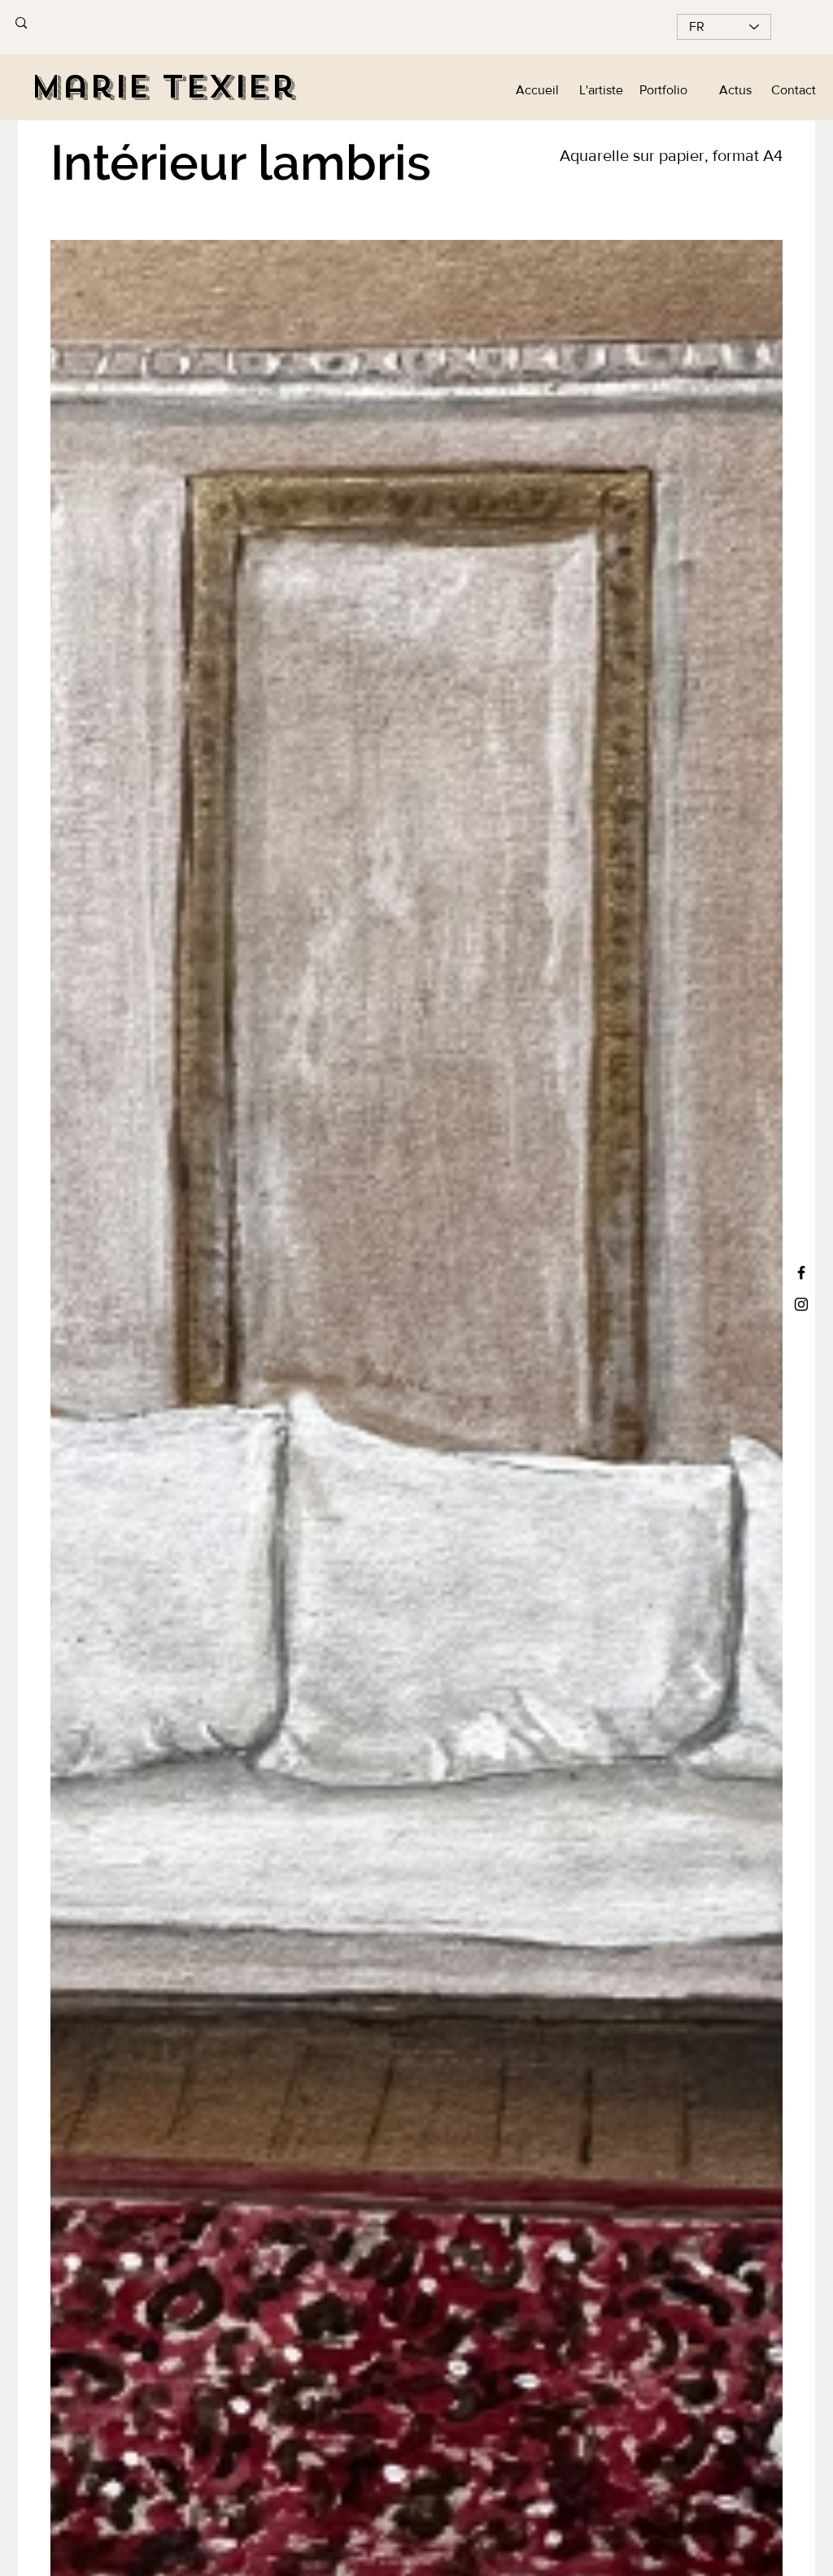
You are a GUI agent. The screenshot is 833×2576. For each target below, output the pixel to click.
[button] (728, 90)
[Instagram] (801, 1304)
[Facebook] (801, 1273)
